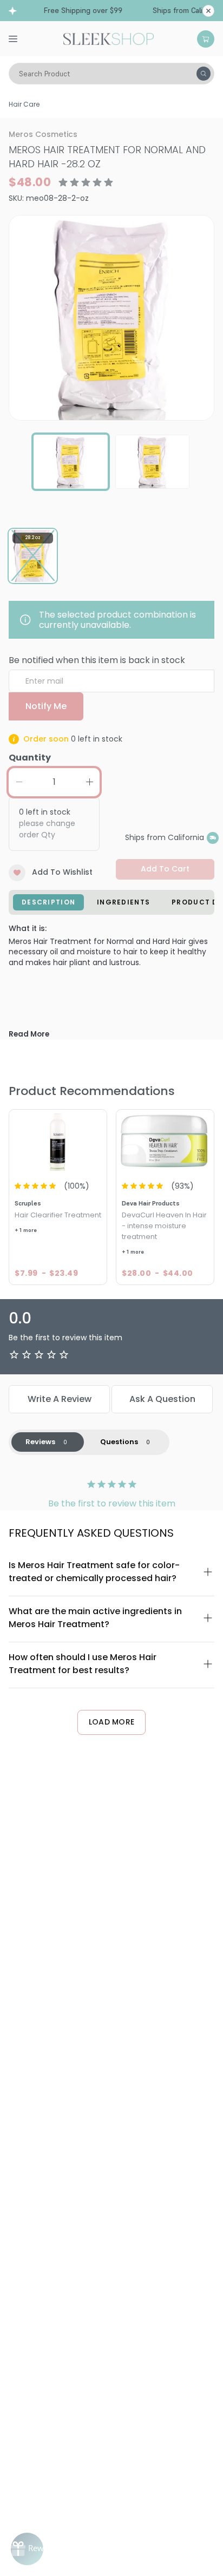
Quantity (30, 758)
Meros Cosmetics (43, 134)
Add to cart (165, 869)
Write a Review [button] (60, 1399)
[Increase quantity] (89, 782)
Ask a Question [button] (162, 1399)
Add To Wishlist (62, 872)
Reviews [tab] (40, 1442)
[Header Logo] (109, 38)
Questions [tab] (119, 1442)
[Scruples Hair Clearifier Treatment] (58, 1142)
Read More (29, 1034)
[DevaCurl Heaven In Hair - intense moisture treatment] (165, 1142)
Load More (112, 1722)
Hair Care (24, 104)
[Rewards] (27, 2549)
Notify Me (46, 706)
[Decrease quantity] (19, 782)
